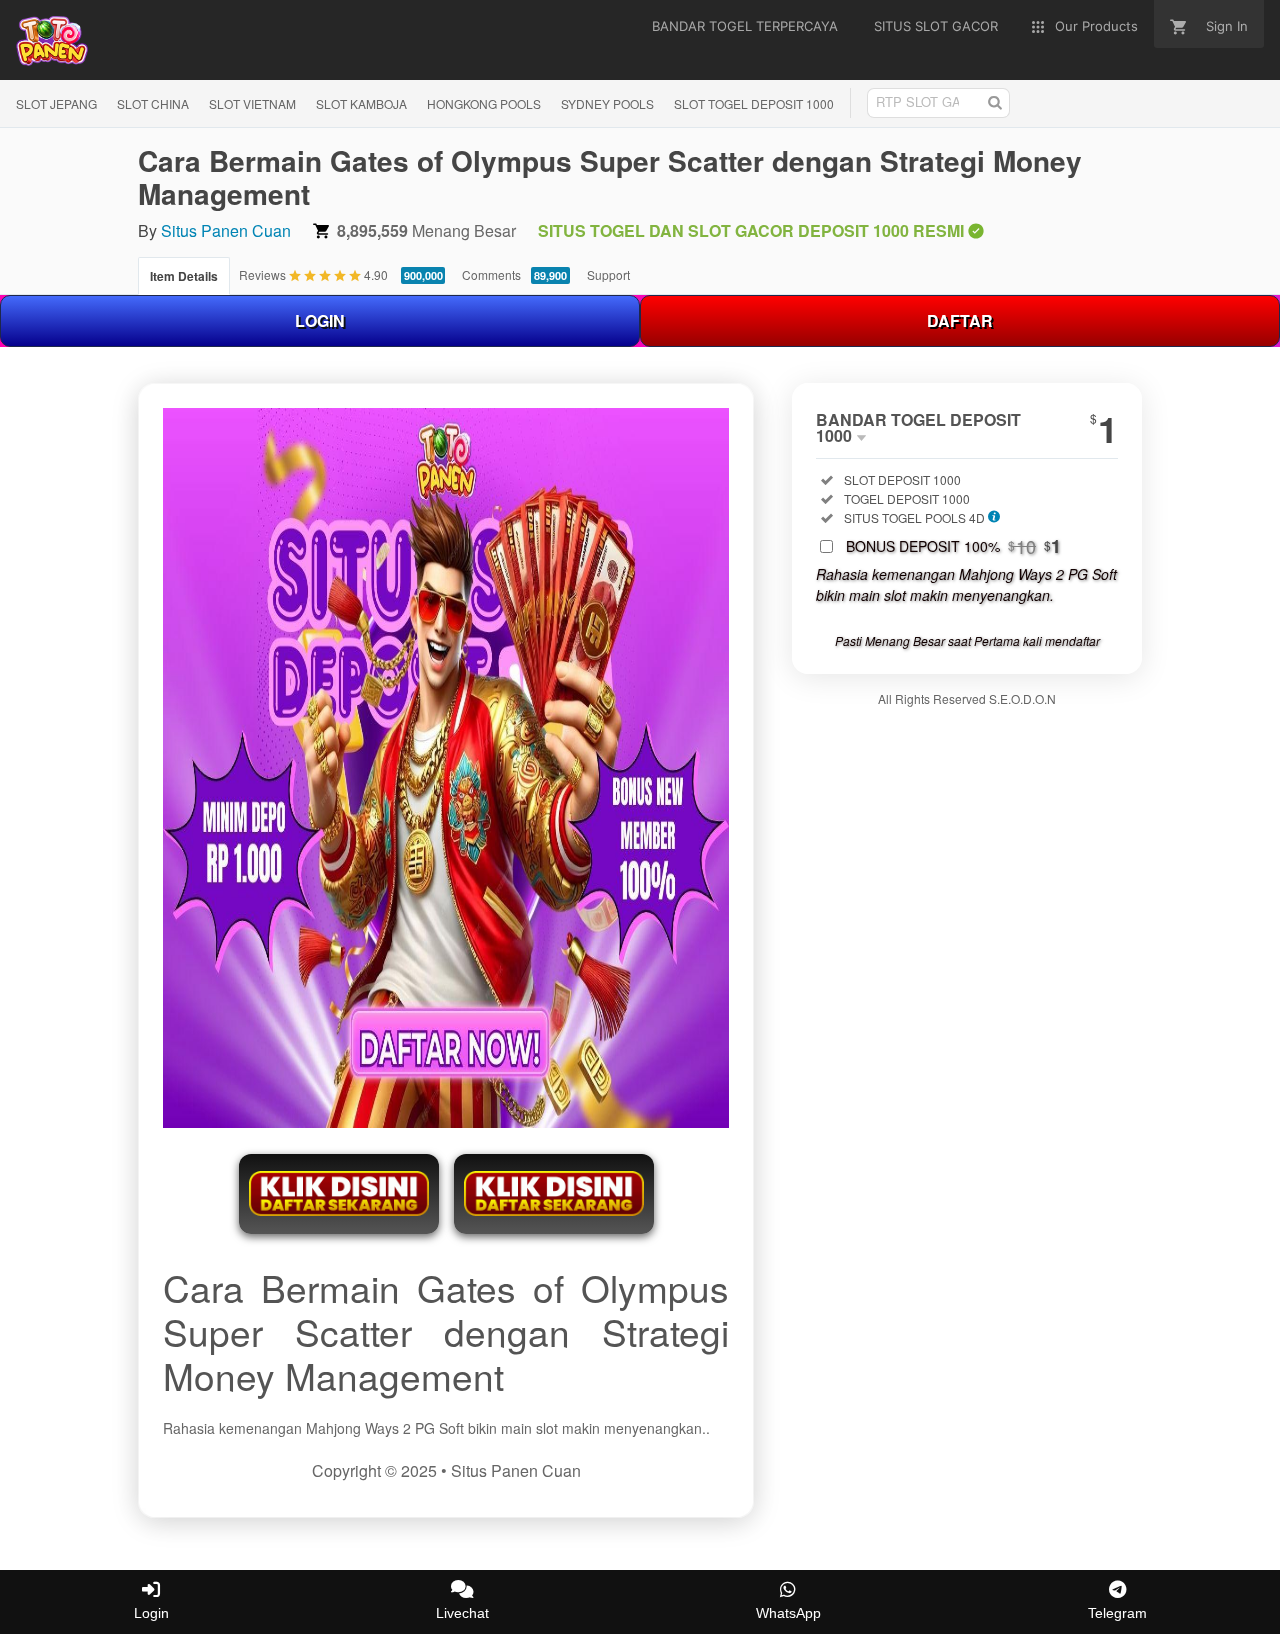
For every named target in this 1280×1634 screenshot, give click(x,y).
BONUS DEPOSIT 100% (953, 546)
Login (151, 1613)
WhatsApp (788, 1613)
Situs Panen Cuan (226, 230)
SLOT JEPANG (56, 103)
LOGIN (320, 320)
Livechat (462, 1613)
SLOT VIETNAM (252, 103)
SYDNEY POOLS (607, 103)
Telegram (1117, 1613)
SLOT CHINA (153, 103)
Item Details (184, 276)
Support (608, 274)
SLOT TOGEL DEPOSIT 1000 (754, 103)
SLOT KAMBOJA (361, 103)
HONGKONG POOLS (484, 103)
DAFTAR (960, 320)
